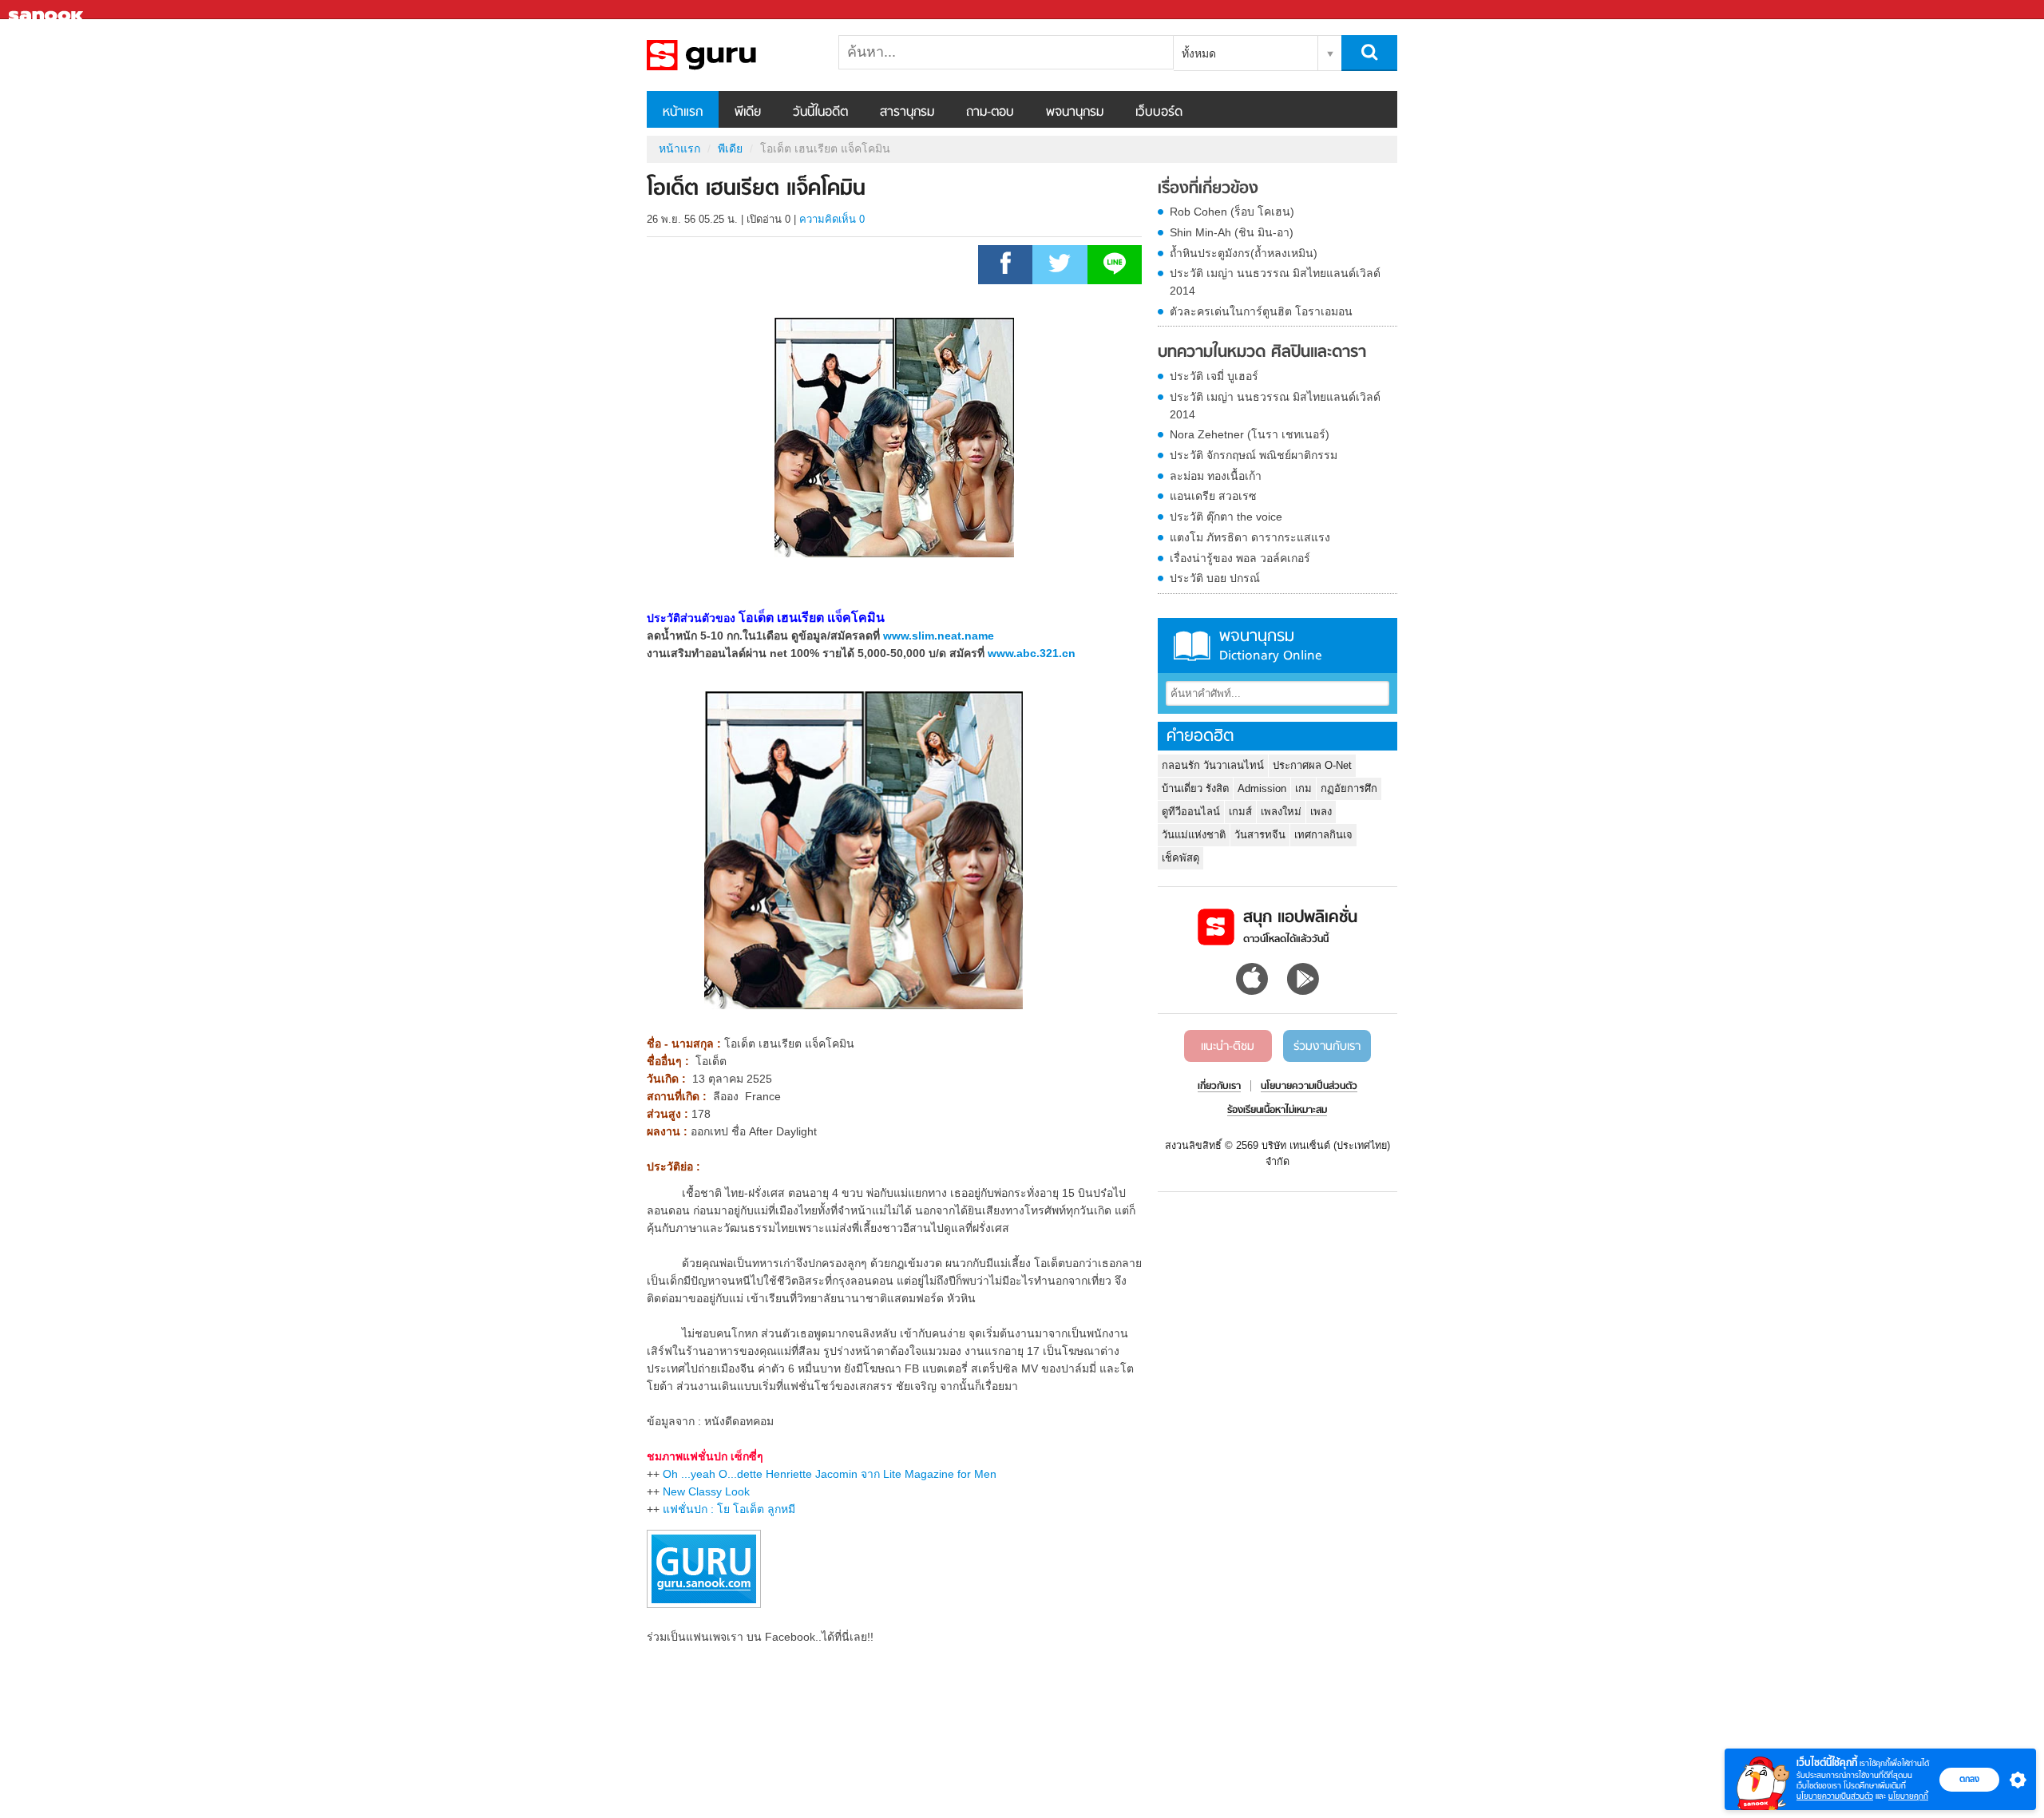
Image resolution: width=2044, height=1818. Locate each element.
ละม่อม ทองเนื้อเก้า (1216, 476)
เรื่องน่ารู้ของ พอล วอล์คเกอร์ (1240, 558)
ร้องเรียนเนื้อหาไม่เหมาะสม (1277, 1111)
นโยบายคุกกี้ (1908, 1796)
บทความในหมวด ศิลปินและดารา (1262, 353)
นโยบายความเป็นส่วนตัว (1835, 1796)
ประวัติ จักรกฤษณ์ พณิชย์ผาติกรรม (1254, 455)
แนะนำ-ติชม (1228, 1047)
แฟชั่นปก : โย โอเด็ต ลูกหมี (729, 1509)
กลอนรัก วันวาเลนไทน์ (1213, 765)
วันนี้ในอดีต (820, 113)
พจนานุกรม (1075, 113)
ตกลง (1969, 1779)
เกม (1303, 788)
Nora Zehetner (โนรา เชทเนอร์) (1250, 434)
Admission (1262, 788)
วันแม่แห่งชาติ (1194, 835)
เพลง (1321, 812)
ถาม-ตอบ (990, 113)
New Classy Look (706, 1491)
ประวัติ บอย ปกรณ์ (1215, 578)
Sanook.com (48, 10)
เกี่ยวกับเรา (1219, 1087)
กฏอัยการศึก (1349, 788)
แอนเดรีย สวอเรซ (1213, 496)
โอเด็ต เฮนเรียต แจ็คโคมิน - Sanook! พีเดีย (731, 55)
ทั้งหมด (1199, 53)
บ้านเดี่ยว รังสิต (1195, 788)
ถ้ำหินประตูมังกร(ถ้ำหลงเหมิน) (1244, 253)
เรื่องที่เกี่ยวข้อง (1208, 189)
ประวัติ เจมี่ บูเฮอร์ (1214, 376)
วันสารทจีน (1260, 835)
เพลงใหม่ (1281, 812)
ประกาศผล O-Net (1312, 765)
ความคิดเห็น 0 (832, 219)
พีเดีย (748, 113)
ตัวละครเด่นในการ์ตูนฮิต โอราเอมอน (1261, 311)
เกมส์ (1240, 812)
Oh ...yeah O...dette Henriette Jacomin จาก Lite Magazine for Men (830, 1474)
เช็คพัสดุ (1180, 858)
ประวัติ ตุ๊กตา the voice (1226, 517)
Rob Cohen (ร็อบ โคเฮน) (1232, 212)
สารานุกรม (907, 113)
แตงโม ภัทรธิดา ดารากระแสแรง (1250, 537)
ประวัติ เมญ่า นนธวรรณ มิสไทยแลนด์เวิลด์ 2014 (1275, 282)
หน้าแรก (683, 113)
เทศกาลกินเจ (1323, 835)
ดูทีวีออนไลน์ (1191, 812)
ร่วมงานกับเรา (1327, 1047)
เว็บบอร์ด (1159, 113)
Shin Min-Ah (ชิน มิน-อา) (1232, 232)
